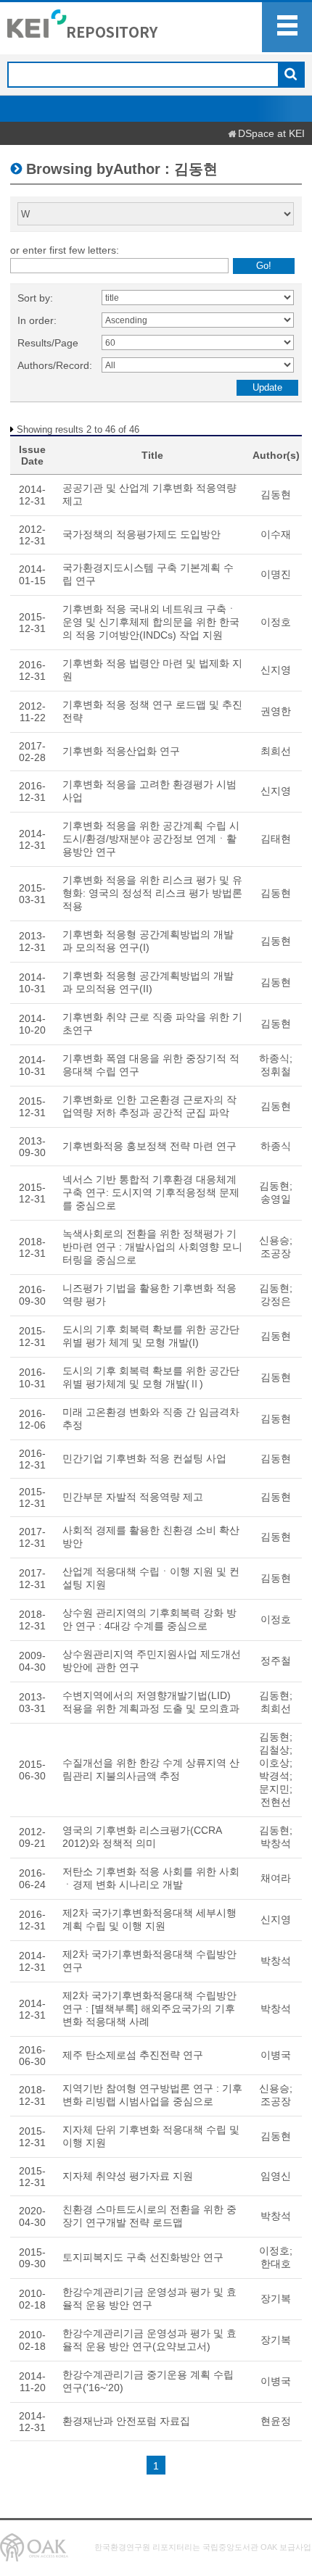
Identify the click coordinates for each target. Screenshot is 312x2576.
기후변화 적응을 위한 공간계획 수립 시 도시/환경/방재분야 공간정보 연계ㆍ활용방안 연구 (151, 839)
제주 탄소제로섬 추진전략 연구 (133, 2055)
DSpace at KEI (271, 133)
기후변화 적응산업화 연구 (121, 751)
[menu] (287, 27)
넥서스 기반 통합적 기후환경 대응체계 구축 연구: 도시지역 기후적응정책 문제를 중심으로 (151, 1192)
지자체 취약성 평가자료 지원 (128, 2176)
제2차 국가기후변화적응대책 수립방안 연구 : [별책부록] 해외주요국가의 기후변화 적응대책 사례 (149, 2008)
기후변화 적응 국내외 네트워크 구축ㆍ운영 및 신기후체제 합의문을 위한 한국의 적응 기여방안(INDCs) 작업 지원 (151, 622)
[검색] (291, 75)
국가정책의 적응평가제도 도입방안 (141, 534)
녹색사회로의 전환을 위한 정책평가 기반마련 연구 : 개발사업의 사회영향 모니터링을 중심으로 (152, 1247)
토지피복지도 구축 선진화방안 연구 (143, 2257)
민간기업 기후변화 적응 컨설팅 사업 (144, 1458)
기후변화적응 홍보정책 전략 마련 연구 (149, 1146)
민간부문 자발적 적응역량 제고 (133, 1497)
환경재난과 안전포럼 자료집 (126, 2421)
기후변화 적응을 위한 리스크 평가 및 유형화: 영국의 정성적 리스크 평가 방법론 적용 (152, 893)
